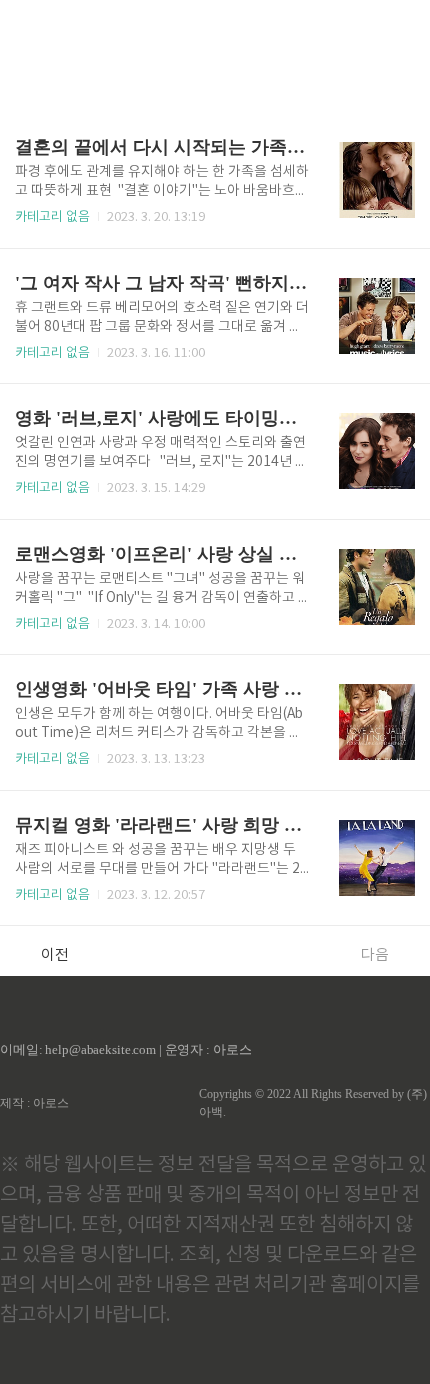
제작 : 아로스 (34, 1103)
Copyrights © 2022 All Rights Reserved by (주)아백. (313, 1103)
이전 (55, 955)
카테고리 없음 (52, 217)
